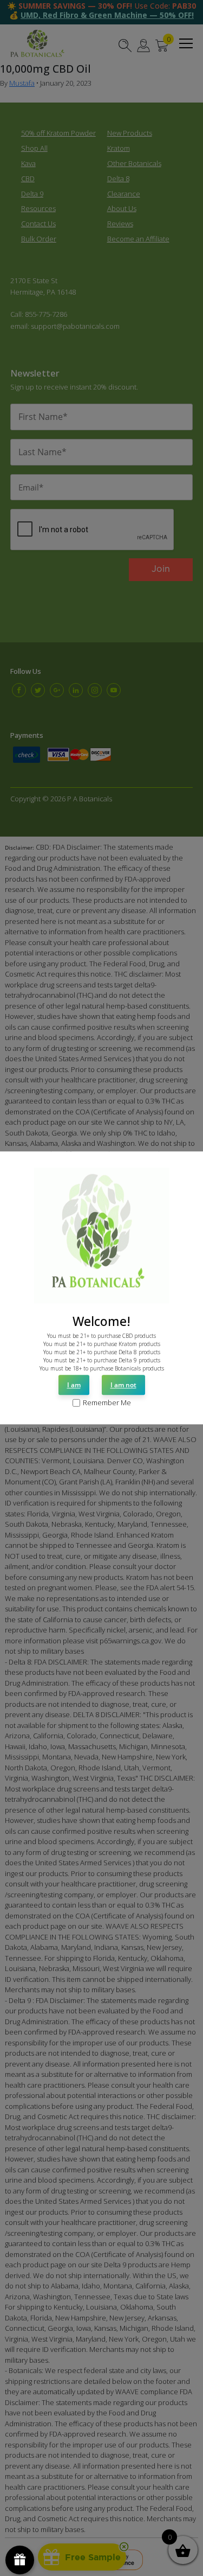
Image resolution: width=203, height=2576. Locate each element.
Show (20, 2560)
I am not (123, 1385)
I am (74, 1385)
